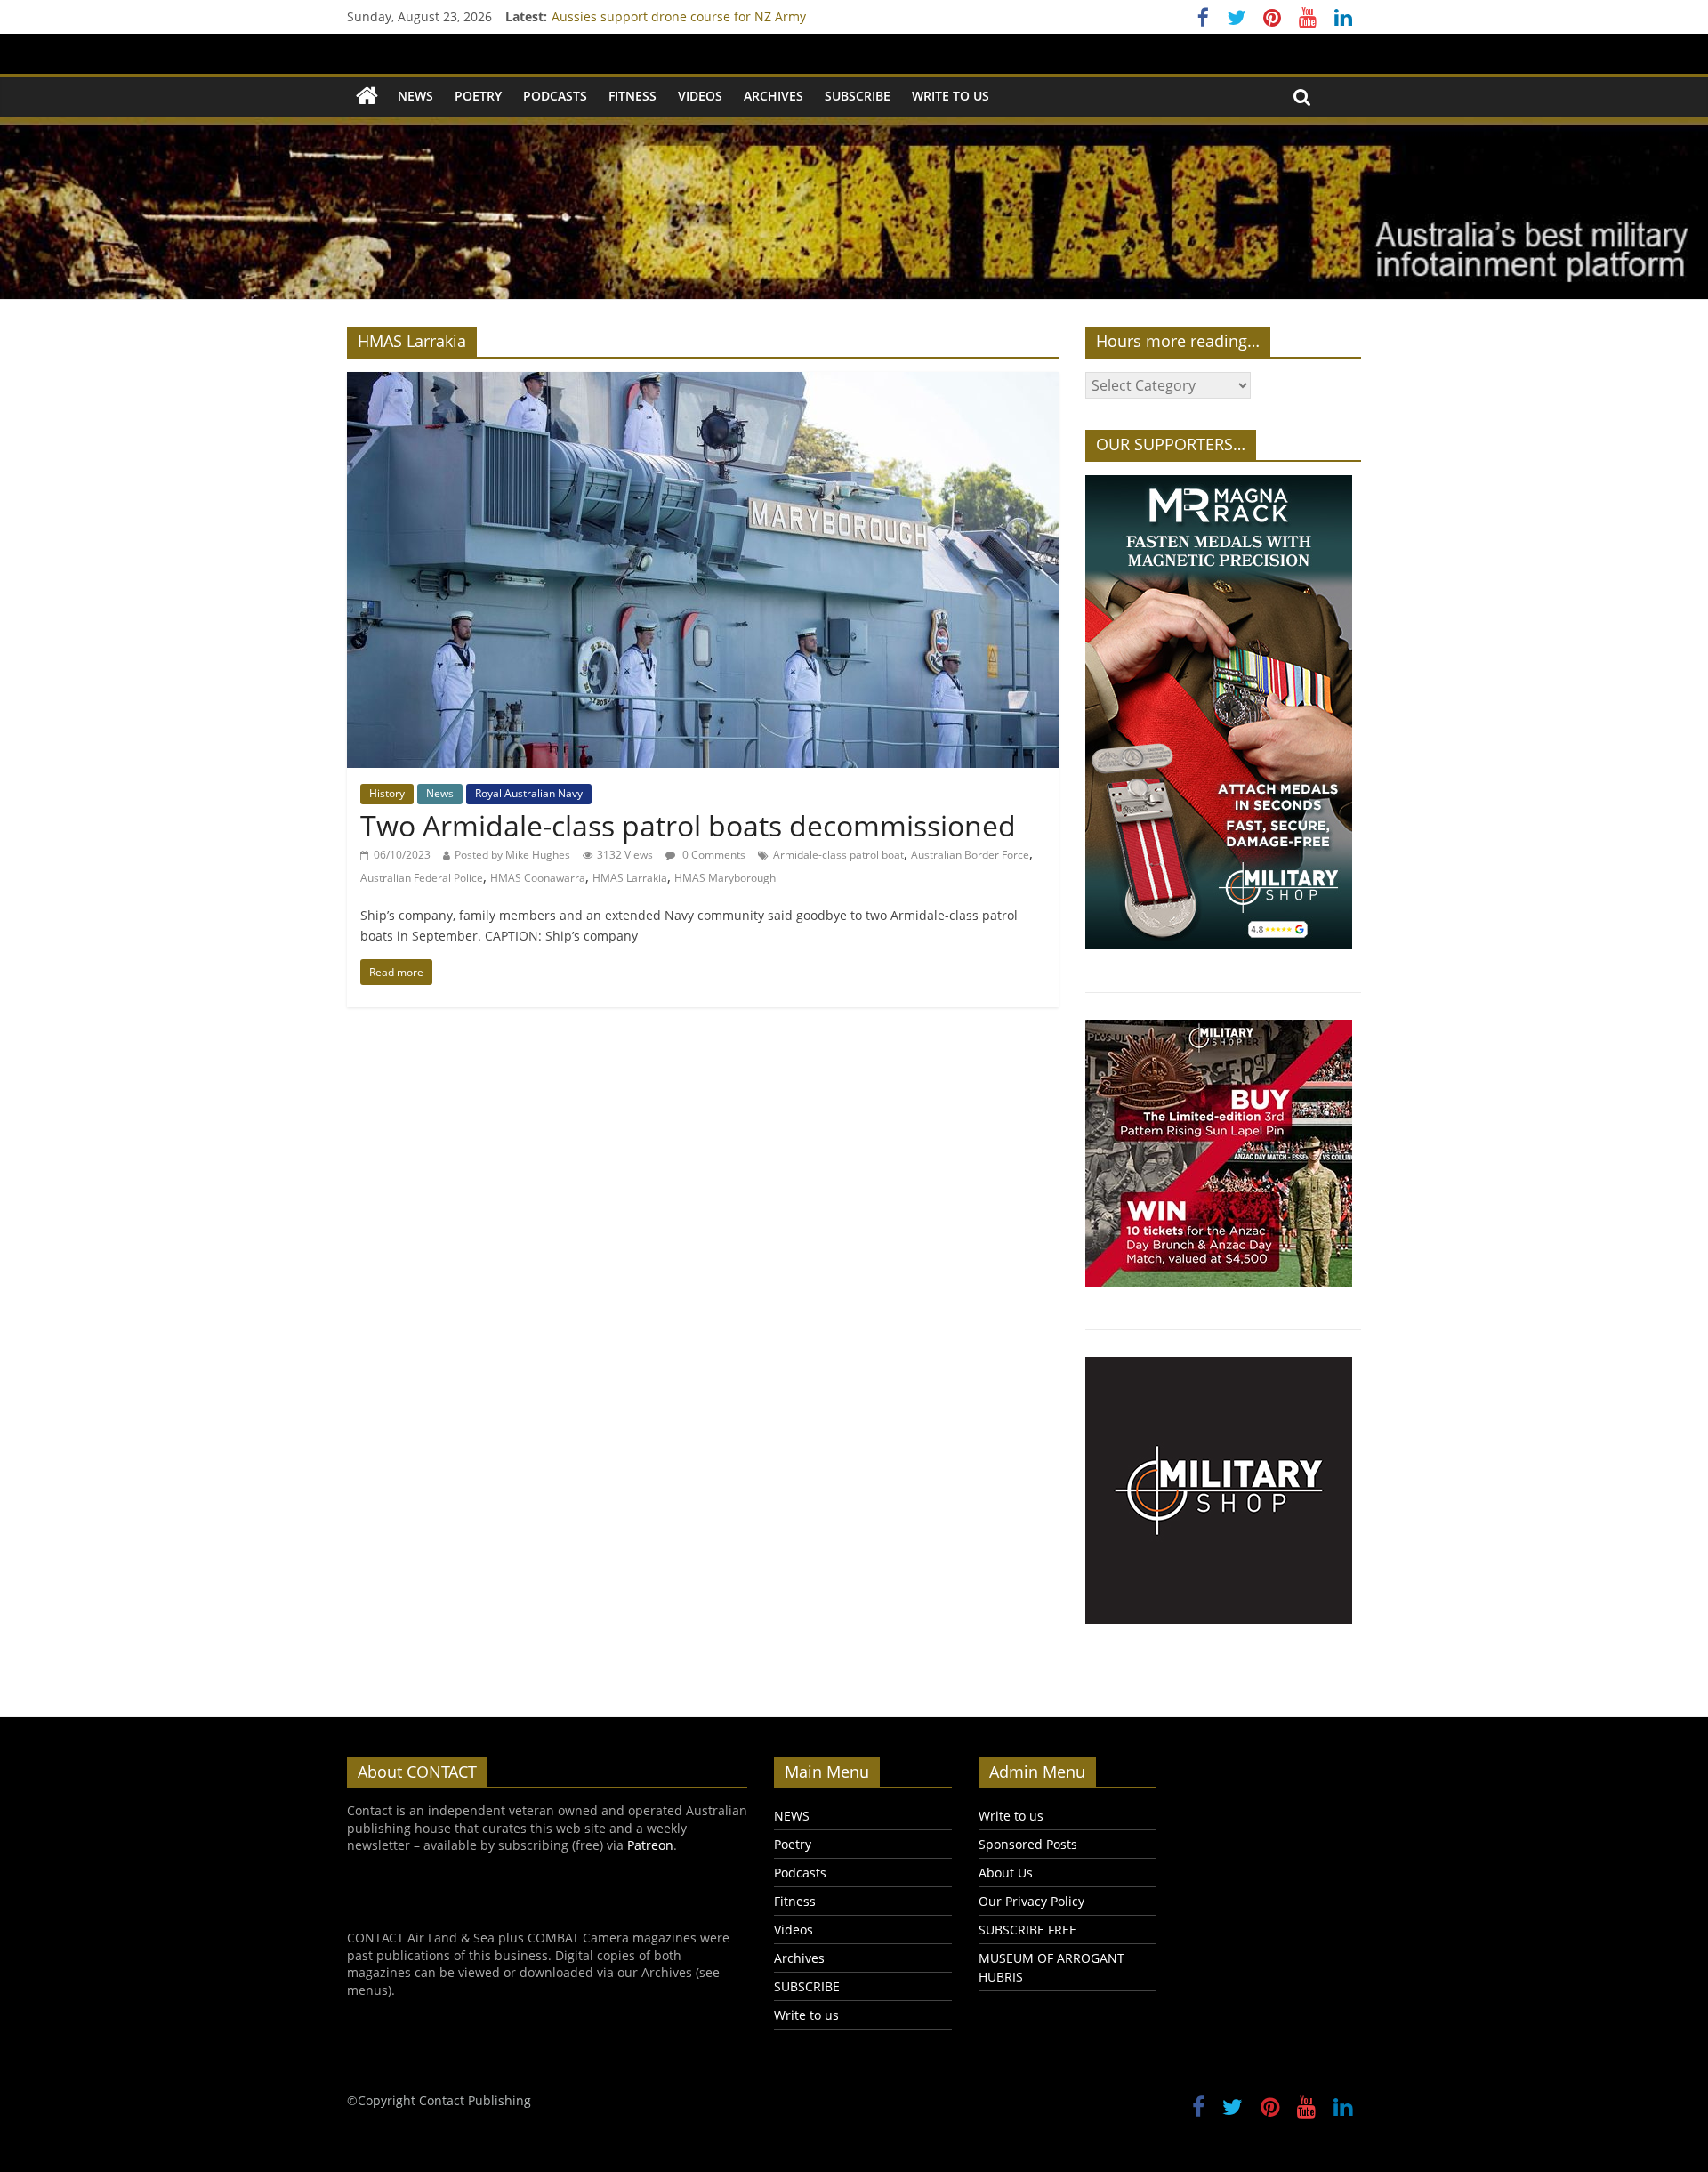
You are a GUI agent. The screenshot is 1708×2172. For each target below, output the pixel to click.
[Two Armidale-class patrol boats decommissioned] (703, 383)
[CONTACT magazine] (367, 97)
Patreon (650, 1845)
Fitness (632, 96)
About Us (1006, 1873)
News (440, 793)
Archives (773, 96)
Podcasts (555, 96)
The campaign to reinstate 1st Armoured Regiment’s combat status (751, 16)
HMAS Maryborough (725, 878)
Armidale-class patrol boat (838, 855)
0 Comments (713, 855)
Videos (700, 96)
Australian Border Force (970, 855)
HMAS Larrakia (630, 878)
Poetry (478, 96)
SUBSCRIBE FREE (1027, 1930)
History (387, 793)
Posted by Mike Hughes (512, 855)
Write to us (951, 96)
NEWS (415, 96)
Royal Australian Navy (529, 793)
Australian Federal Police (422, 878)
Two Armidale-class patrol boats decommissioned (688, 825)
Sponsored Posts (1028, 1844)
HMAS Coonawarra (538, 878)
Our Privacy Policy (1031, 1901)
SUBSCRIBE (858, 96)
